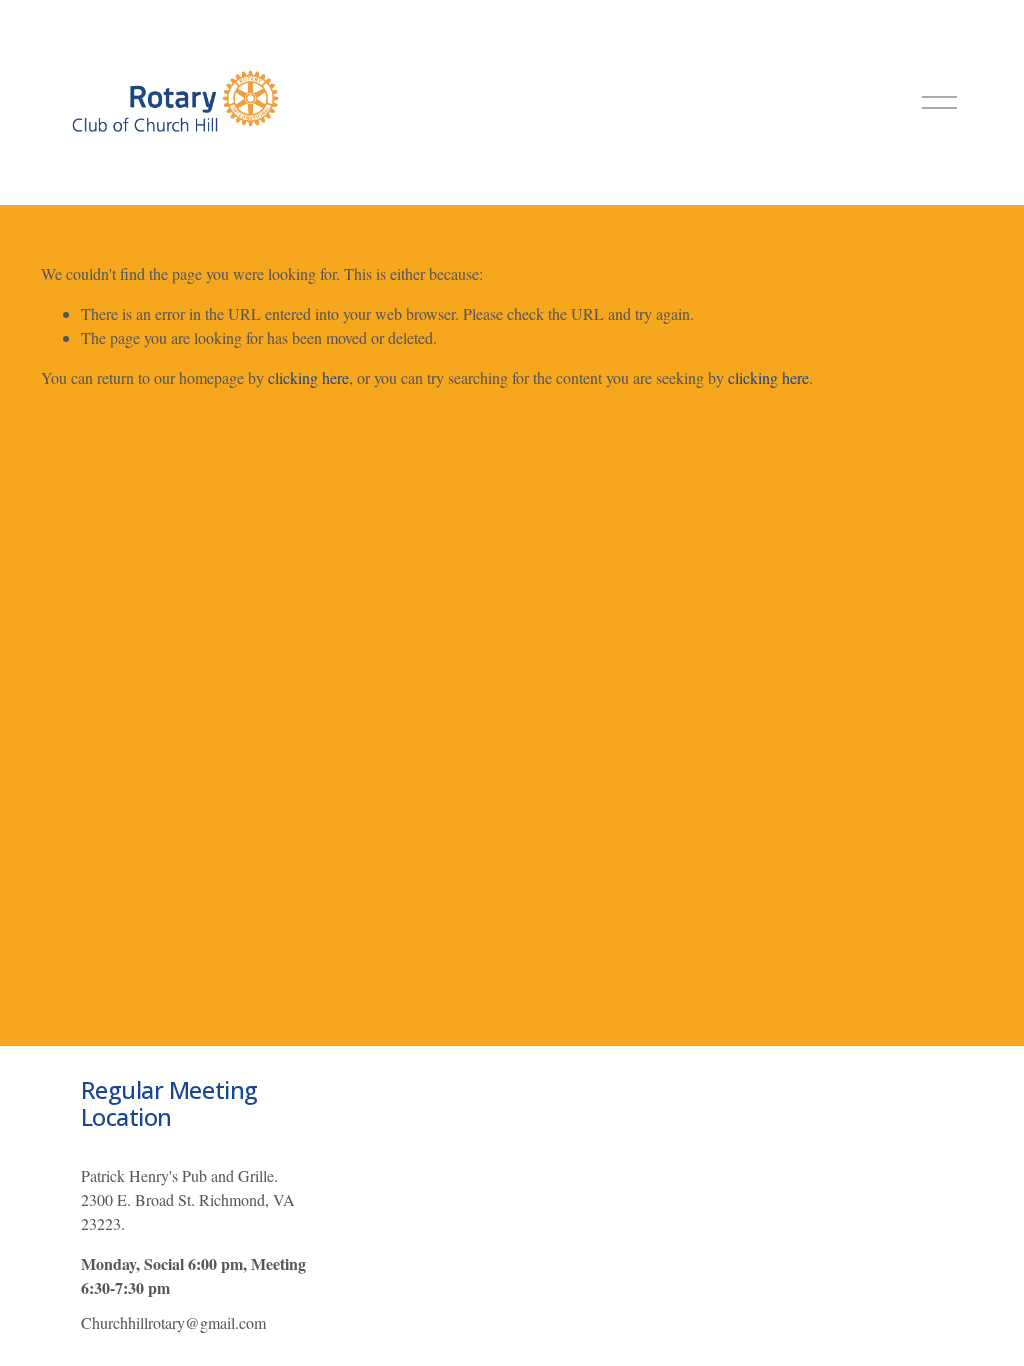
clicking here (308, 377)
